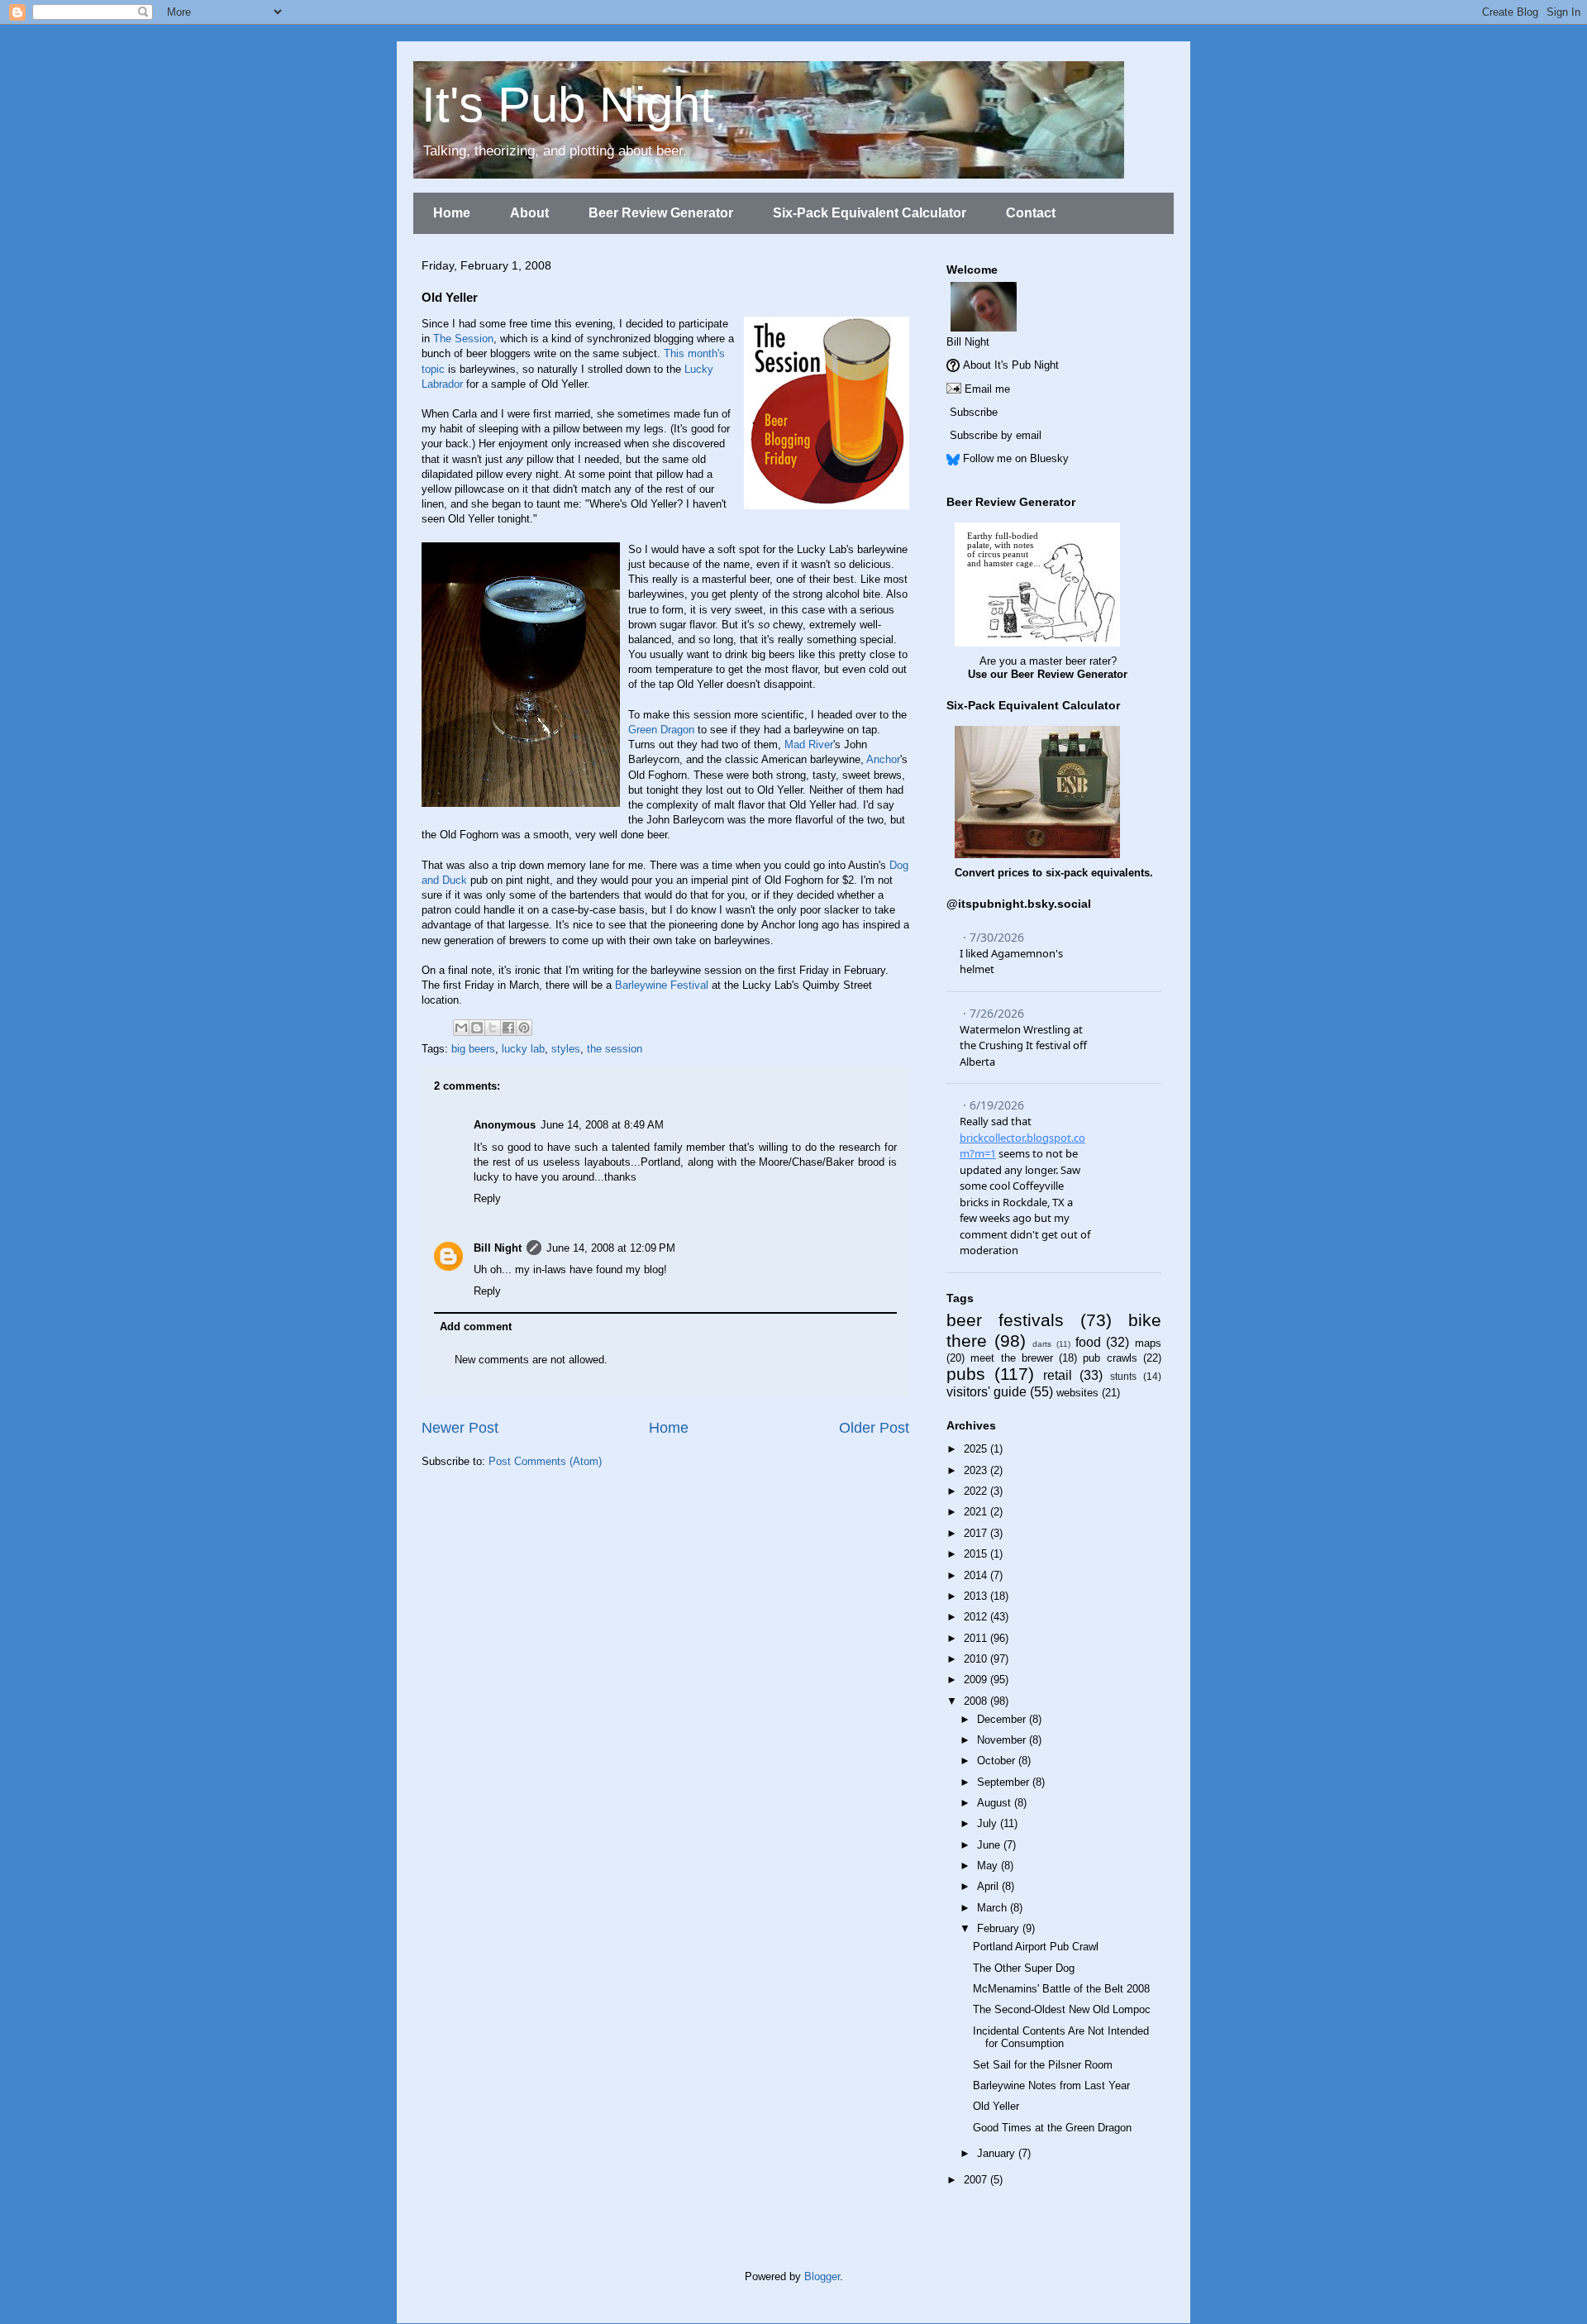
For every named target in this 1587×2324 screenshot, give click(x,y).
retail (1058, 1375)
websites (1077, 1393)
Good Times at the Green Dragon (1052, 2128)
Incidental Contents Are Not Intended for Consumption (1061, 2038)
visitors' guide (987, 1392)
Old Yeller (996, 2106)
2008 (977, 1701)
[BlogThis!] (477, 1028)
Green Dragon (661, 730)
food (1088, 1342)
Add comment (476, 1327)
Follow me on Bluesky (1016, 458)
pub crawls (1110, 1358)
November (1003, 1740)
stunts (1123, 1376)
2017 (977, 1533)
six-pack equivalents (1098, 873)
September (1005, 1782)
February (1000, 1928)
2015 (977, 1554)
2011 (977, 1638)
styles (566, 1049)
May (989, 1866)
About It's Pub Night (1011, 365)
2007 (977, 2180)
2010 (977, 1659)
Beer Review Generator (661, 213)
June (990, 1845)
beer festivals (1005, 1320)
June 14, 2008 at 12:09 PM (611, 1248)
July (989, 1823)
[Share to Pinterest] (524, 1028)
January (998, 2153)
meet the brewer (1012, 1358)
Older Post (874, 1428)
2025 (977, 1449)
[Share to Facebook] (508, 1028)
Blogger (822, 2276)
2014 (977, 1575)
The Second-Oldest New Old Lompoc (1062, 2009)
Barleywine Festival (662, 985)
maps (1148, 1343)
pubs (966, 1374)
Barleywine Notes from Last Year (1051, 2085)
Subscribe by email (996, 435)
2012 (977, 1617)
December (1003, 1719)
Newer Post (460, 1428)
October (998, 1761)
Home (452, 213)
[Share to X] (493, 1028)
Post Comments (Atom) (545, 1461)
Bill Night (498, 1248)
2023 (977, 1470)
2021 (977, 1512)
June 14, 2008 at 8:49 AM (602, 1125)
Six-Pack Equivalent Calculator (870, 213)
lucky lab (523, 1049)
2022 (977, 1491)
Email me (987, 389)
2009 (977, 1680)
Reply (487, 1198)
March (994, 1908)
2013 (977, 1596)
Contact (1031, 213)
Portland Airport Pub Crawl (1036, 1947)
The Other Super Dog (1024, 1968)
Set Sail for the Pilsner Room (1043, 2065)
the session (615, 1049)
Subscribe (974, 412)
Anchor (883, 759)
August (996, 1803)
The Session (463, 339)
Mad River (809, 744)
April (989, 1886)
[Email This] (461, 1028)
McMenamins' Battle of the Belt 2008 (1061, 1989)
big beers (473, 1049)
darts (1042, 1344)
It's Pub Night (568, 105)
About (529, 213)
